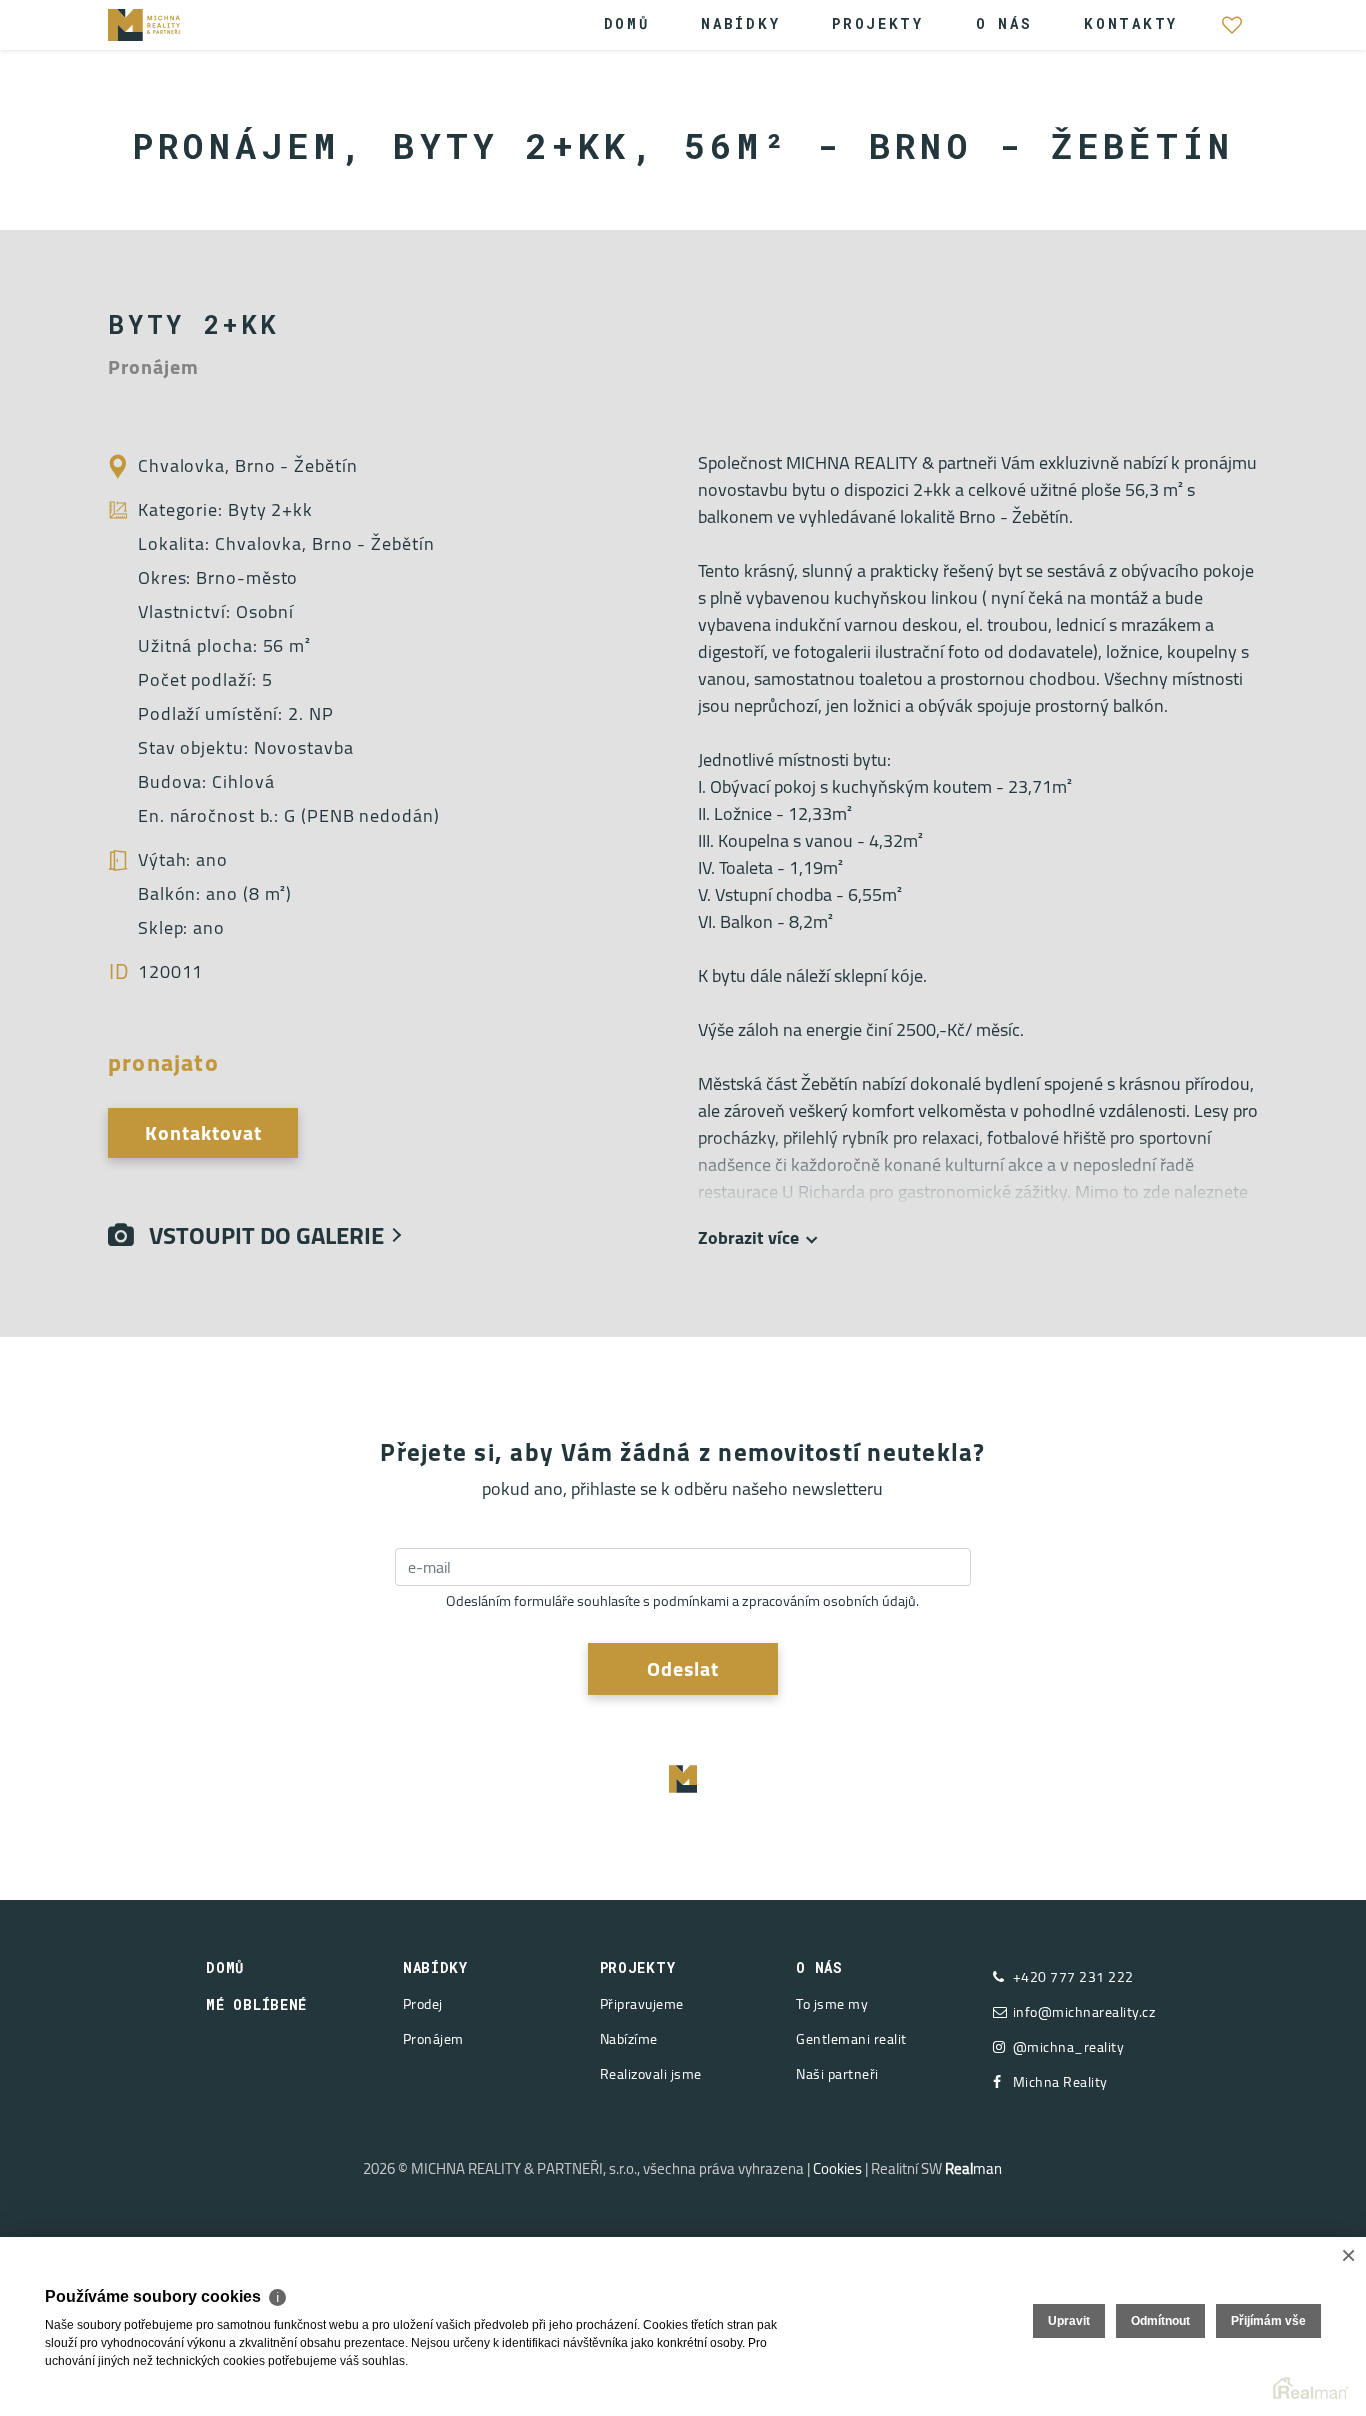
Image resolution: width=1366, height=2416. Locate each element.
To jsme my (832, 2004)
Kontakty (1131, 23)
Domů (627, 23)
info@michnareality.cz (1084, 2012)
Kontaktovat (203, 1132)
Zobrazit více (748, 1237)
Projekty (878, 23)
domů (225, 1967)
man (973, 2168)
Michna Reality (1060, 2082)
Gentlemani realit (851, 2039)
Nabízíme (629, 2039)
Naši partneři (837, 2074)
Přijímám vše (1268, 2321)
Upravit (1069, 2321)
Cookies (837, 2168)
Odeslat (683, 1668)
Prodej (423, 2004)
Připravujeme (642, 2004)
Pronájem (433, 2039)
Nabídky (740, 23)
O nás (1004, 23)
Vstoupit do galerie (259, 1236)
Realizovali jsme (651, 2074)
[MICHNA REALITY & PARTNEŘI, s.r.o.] (168, 23)
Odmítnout (1160, 2321)
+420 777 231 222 (1073, 1977)
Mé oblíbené (1232, 35)
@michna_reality (1069, 2047)
